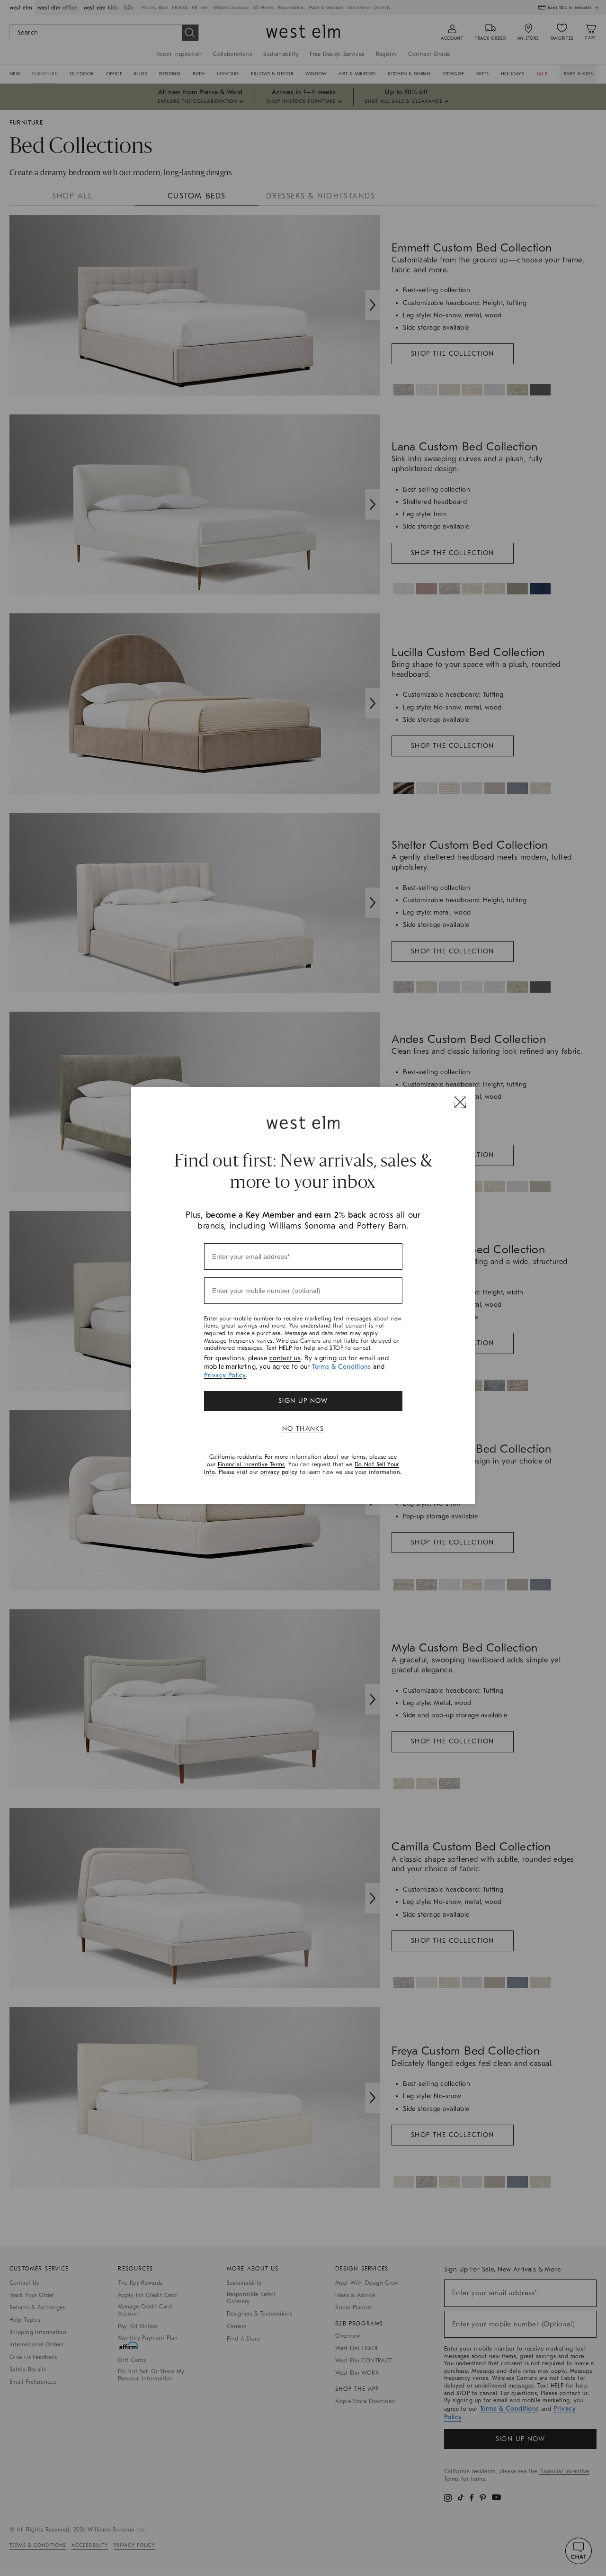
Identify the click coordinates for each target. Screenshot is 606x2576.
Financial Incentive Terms (251, 1464)
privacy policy (279, 1472)
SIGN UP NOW (303, 1401)
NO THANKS (303, 1429)
